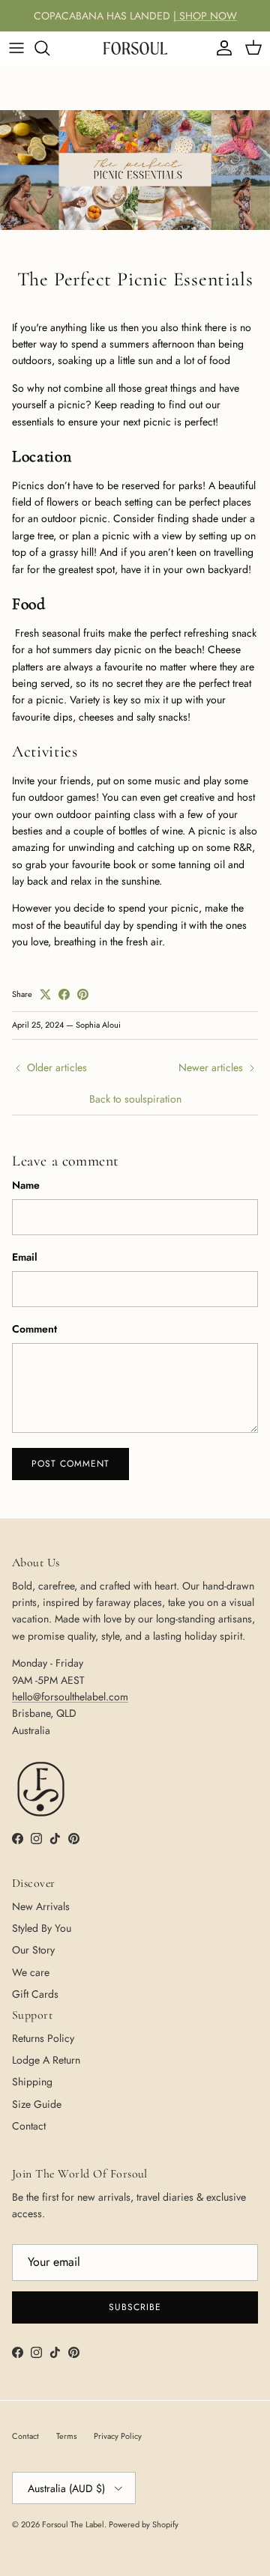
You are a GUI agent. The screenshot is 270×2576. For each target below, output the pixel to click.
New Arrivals (41, 1906)
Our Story (33, 1950)
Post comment (70, 1464)
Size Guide (37, 2104)
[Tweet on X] (45, 994)
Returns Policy (43, 2038)
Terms (66, 2436)
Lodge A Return (46, 2060)
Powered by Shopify (144, 2524)
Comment (34, 1329)
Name (26, 1185)
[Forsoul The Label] (135, 48)
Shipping (32, 2082)
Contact (29, 2126)
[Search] (49, 48)
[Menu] (16, 48)
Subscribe (135, 2307)
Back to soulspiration (135, 1099)
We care (31, 1972)
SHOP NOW (208, 16)
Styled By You (42, 1928)
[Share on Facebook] (64, 994)
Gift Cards (35, 1994)
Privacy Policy (118, 2436)
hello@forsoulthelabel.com (70, 1697)
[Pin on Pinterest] (83, 994)
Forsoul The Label (73, 2524)
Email (25, 1257)
